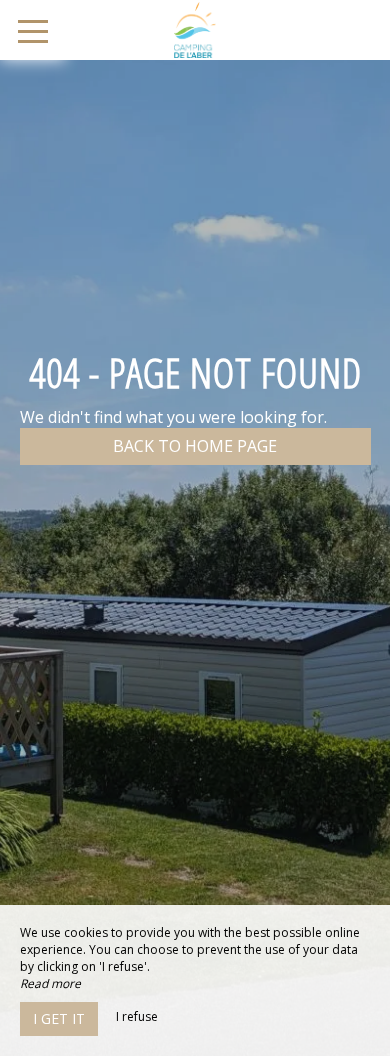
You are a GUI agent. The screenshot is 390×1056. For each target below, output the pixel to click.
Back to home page (195, 446)
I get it (59, 1018)
